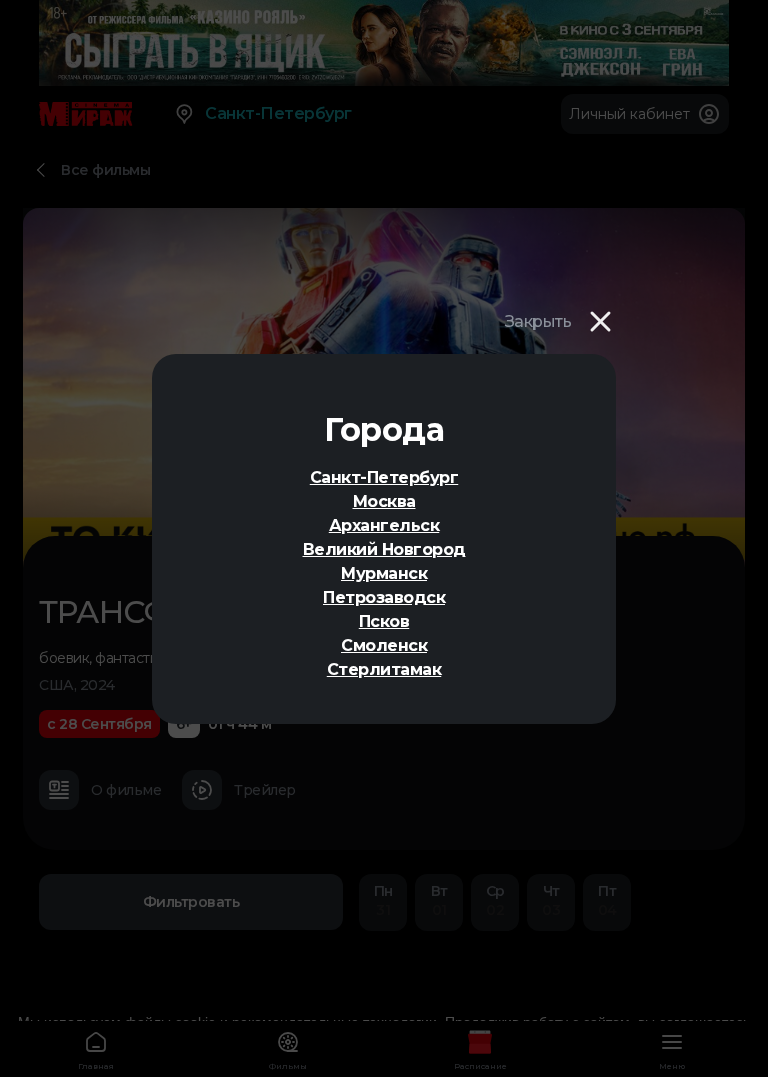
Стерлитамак (384, 669)
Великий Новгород (384, 549)
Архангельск (384, 525)
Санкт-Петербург (384, 477)
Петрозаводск (384, 597)
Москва (384, 501)
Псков (384, 621)
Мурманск (384, 573)
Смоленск (384, 645)
